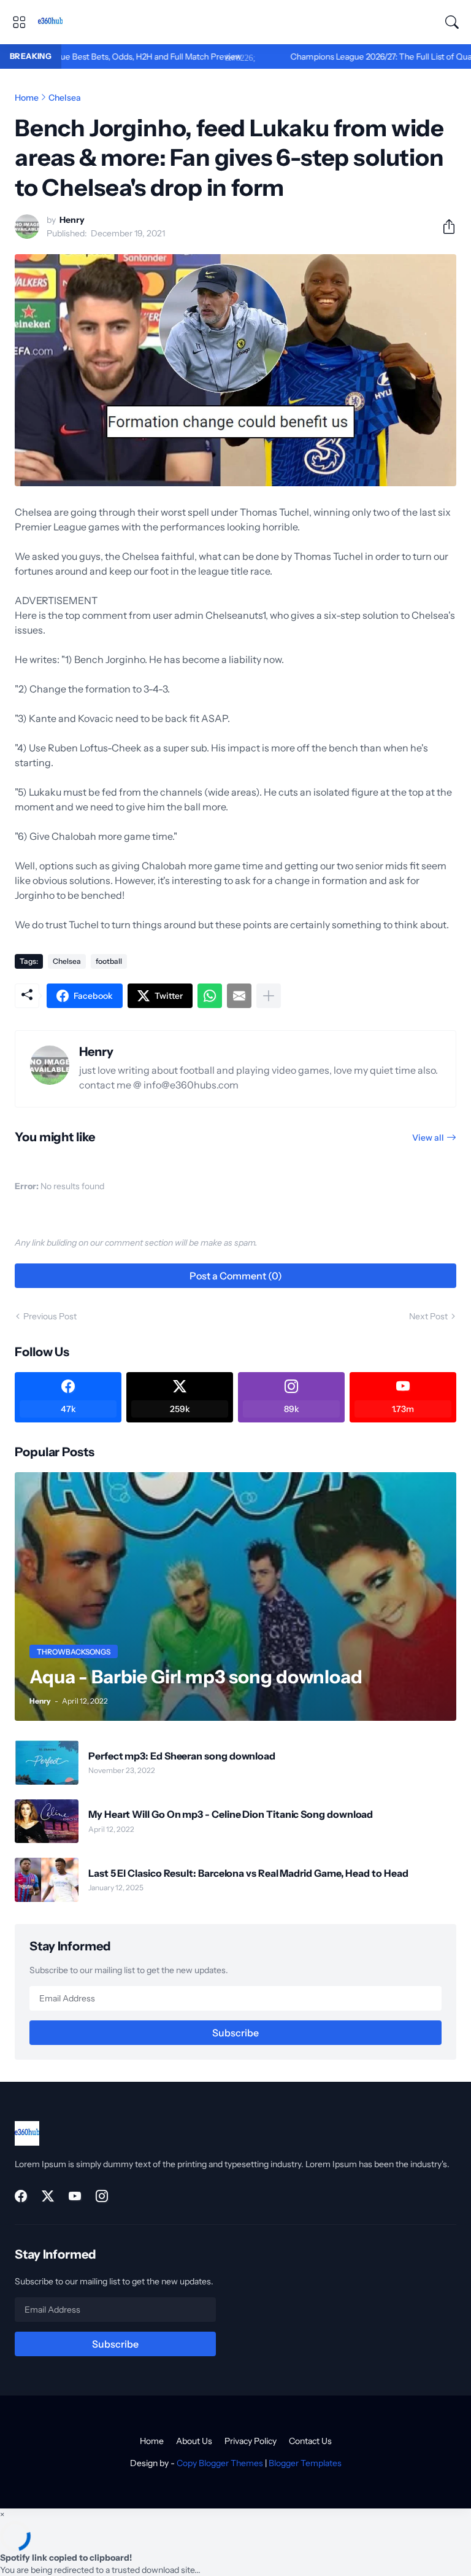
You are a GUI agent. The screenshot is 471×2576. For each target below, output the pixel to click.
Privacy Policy (251, 2441)
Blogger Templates (305, 2463)
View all (428, 1138)
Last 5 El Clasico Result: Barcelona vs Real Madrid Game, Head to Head (248, 1873)
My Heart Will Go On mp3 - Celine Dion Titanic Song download (231, 1814)
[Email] (239, 996)
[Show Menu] (19, 22)
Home (27, 98)
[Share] (444, 227)
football (109, 961)
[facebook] (21, 2196)
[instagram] (102, 2196)
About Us (194, 2441)
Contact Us (310, 2441)
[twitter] (48, 2196)
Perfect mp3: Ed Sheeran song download (182, 1756)
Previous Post (50, 1316)
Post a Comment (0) (236, 1276)
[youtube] (75, 2196)
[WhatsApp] (210, 996)
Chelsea (65, 98)
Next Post (428, 1316)
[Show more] (269, 996)
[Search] (452, 22)
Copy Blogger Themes (220, 2463)
